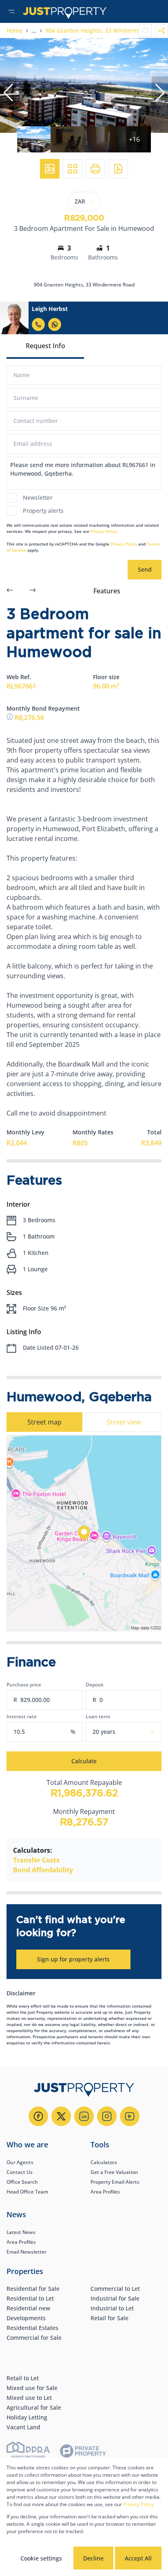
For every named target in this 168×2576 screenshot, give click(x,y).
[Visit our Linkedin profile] (84, 2116)
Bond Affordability (43, 1870)
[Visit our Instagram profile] (107, 2116)
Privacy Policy (104, 531)
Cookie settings (41, 2558)
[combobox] (134, 1732)
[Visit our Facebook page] (38, 2116)
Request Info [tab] (45, 346)
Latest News (21, 2232)
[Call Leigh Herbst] (38, 324)
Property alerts (43, 511)
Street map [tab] (44, 1422)
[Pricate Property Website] (83, 2452)
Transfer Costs (36, 1860)
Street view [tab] (124, 1422)
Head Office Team (27, 2192)
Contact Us (20, 2172)
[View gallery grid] (73, 169)
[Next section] (33, 591)
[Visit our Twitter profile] (61, 2116)
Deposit (95, 1685)
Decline (93, 2558)
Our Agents (20, 2162)
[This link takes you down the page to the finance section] (11, 718)
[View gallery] (50, 169)
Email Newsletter (27, 2252)
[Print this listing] (95, 169)
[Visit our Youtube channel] (130, 2116)
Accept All (138, 2558)
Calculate (84, 1761)
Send (145, 569)
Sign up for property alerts (73, 1959)
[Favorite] (145, 31)
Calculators (104, 2162)
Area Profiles (105, 2192)
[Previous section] (10, 591)
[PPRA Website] (28, 2452)
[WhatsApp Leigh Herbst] (55, 324)
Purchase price (24, 1685)
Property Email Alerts (115, 2182)
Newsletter (38, 498)
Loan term (98, 1716)
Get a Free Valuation (114, 2172)
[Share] (161, 31)
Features (107, 591)
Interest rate (22, 1716)
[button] (8, 93)
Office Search (22, 2182)
